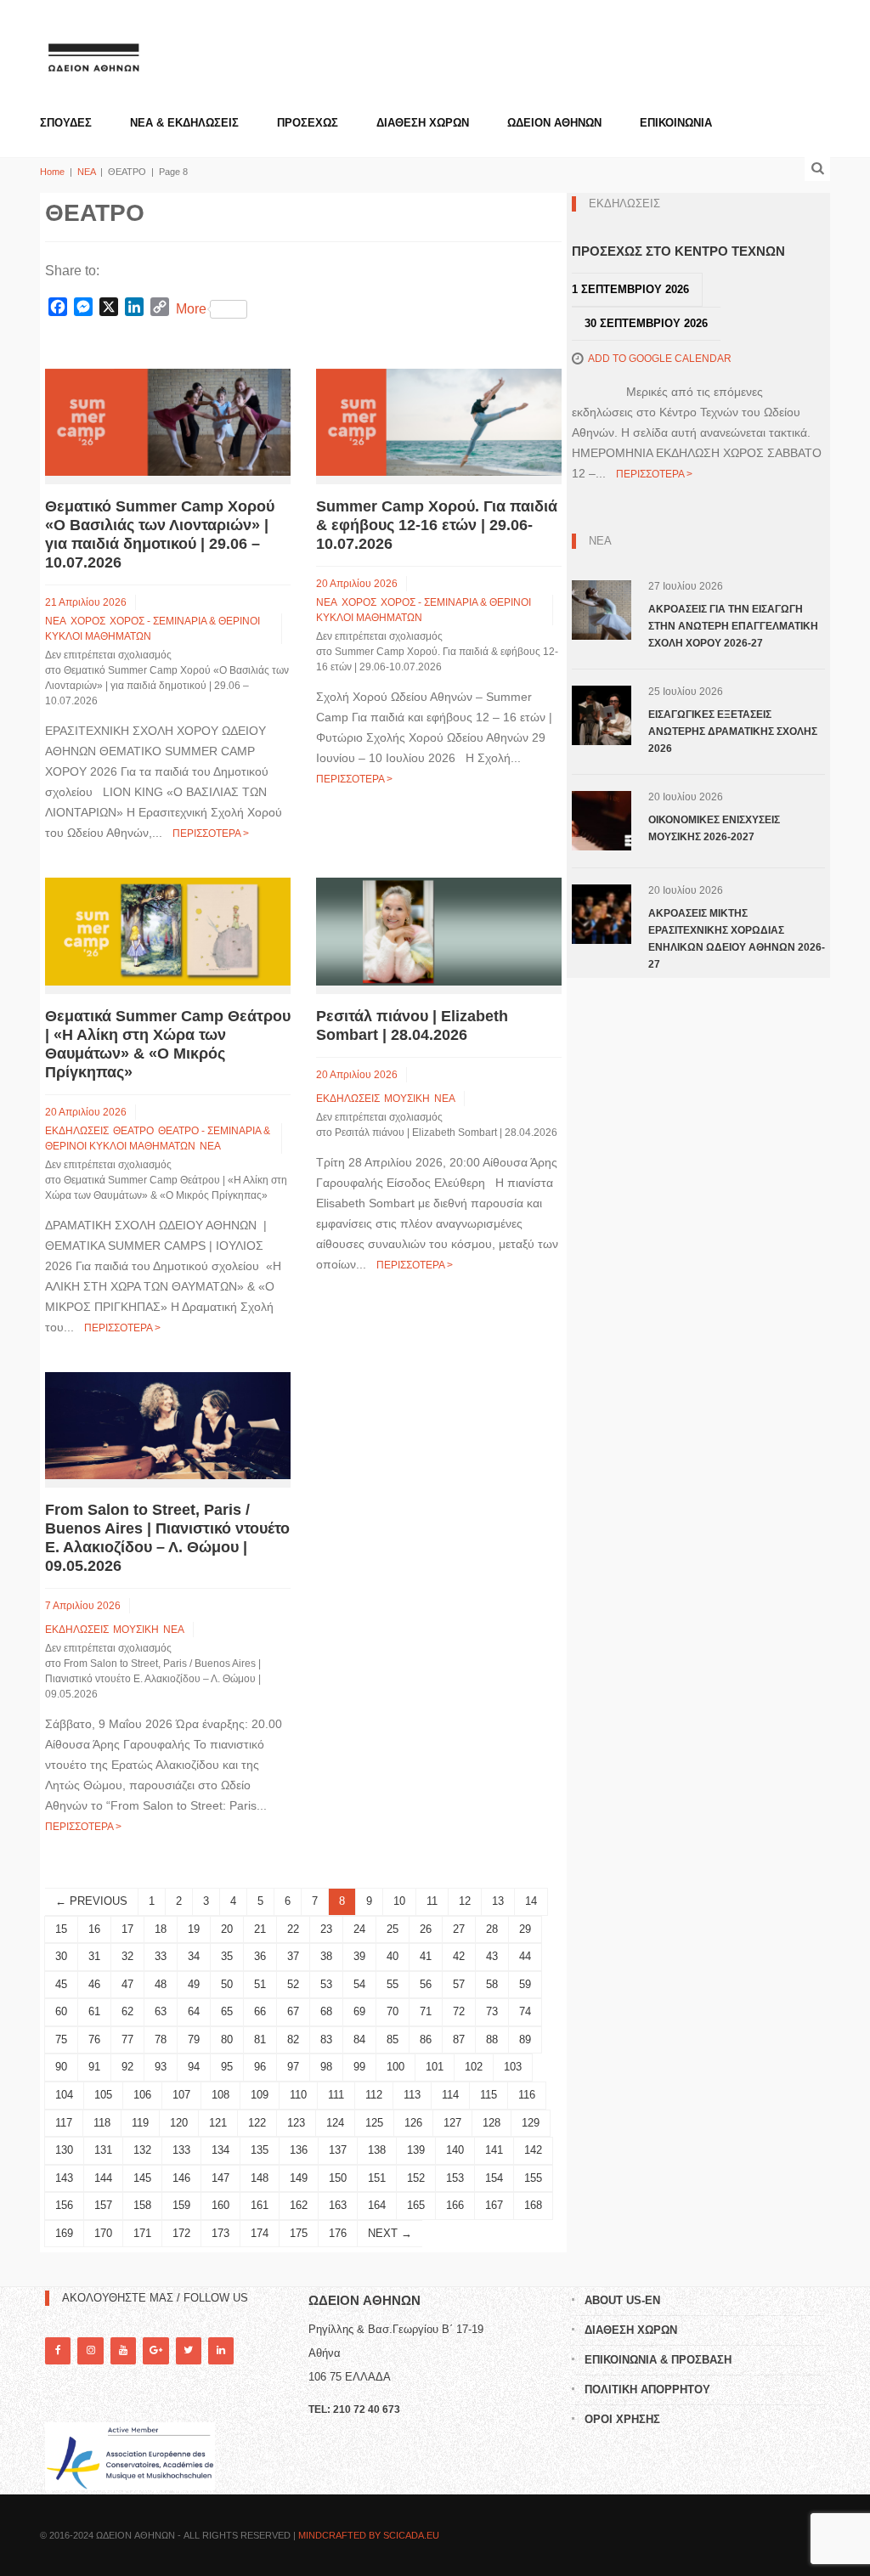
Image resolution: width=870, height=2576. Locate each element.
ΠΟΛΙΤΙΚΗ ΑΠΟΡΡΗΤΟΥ (647, 2390)
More (191, 309)
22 (293, 1929)
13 (498, 1901)
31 (94, 1956)
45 (61, 1984)
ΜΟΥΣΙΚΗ (407, 1099)
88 (492, 2039)
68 (326, 2011)
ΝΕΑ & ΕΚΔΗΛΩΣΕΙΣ (184, 123)
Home (52, 172)
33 (161, 1956)
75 (61, 2039)
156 (64, 2205)
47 (127, 1984)
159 (181, 2205)
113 (412, 2095)
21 (260, 1929)
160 (220, 2205)
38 (326, 1956)
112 (374, 2095)
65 (227, 2011)
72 (459, 2011)
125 (374, 2123)
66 (260, 2011)
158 (142, 2205)
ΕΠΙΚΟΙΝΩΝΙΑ (676, 123)
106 (142, 2095)
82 (293, 2039)
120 (179, 2123)
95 (227, 2067)
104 (64, 2095)
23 (326, 1929)
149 (299, 2178)
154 (494, 2178)
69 (359, 2011)
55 (393, 1984)
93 (161, 2067)
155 (533, 2178)
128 (491, 2123)
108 (220, 2095)
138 (377, 2150)
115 (489, 2095)
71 (426, 2011)
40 (393, 1956)
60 (61, 2011)
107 (181, 2095)
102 (474, 2067)
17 (127, 1929)
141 (494, 2150)
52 (293, 1984)
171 (142, 2233)
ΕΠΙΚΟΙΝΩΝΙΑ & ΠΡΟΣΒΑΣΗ (658, 2360)
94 (194, 2067)
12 (465, 1901)
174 (260, 2233)
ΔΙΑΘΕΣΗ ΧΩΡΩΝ (423, 123)
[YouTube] (123, 2350)
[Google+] (155, 2350)
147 (220, 2178)
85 (393, 2039)
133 (181, 2150)
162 (299, 2205)
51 (260, 1984)
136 (299, 2150)
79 (194, 2039)
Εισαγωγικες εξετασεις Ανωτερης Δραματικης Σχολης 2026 (733, 732)
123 (296, 2123)
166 (455, 2205)
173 (220, 2233)
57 (459, 1984)
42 (459, 1956)
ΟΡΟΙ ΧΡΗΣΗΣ (622, 2419)
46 (94, 1984)
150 (338, 2178)
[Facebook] (58, 2350)
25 (393, 1929)
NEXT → (390, 2233)
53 (326, 1984)
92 (127, 2067)
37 (293, 1956)
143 (64, 2178)
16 (94, 1929)
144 (103, 2178)
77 (127, 2039)
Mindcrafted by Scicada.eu (369, 2535)
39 (359, 1956)
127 (452, 2123)
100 (395, 2067)
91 (94, 2067)
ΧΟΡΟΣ (88, 621)
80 (227, 2039)
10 (399, 1901)
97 (293, 2067)
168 (533, 2205)
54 (359, 1984)
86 (426, 2039)
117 (64, 2123)
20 (227, 1929)
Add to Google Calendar (660, 359)
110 (298, 2095)
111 (336, 2095)
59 (525, 1984)
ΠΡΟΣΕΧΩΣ (308, 123)
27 (459, 1929)
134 (220, 2150)
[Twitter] (189, 2350)
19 (194, 1929)
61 (94, 2011)
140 (455, 2150)
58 (492, 1984)
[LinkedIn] (221, 2350)
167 (494, 2205)
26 (426, 1929)
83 (326, 2039)
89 (525, 2039)
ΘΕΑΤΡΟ (133, 1131)
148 (260, 2178)
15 (61, 1929)
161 (260, 2205)
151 (377, 2178)
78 (161, 2039)
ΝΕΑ (86, 172)
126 (413, 2123)
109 (260, 2095)
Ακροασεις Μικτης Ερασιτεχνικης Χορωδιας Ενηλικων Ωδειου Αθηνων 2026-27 (737, 939)
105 (103, 2095)
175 (299, 2233)
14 (531, 1901)
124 (335, 2123)
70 (393, 2011)
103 (513, 2067)
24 (359, 1929)
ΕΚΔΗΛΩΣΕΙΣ (77, 1131)
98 (326, 2067)
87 (459, 2039)
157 (103, 2205)
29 (525, 1929)
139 (416, 2150)
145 (142, 2178)
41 (426, 1956)
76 (94, 2039)
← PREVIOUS (91, 1901)
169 (64, 2233)
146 (181, 2178)
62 (127, 2011)
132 (142, 2150)
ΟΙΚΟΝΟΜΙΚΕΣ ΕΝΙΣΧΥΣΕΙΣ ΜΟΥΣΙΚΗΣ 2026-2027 (714, 828)
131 (103, 2150)
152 (416, 2178)
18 (161, 1929)
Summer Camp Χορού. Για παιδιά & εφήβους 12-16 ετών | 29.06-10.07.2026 (437, 525)
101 (435, 2067)
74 (525, 2011)
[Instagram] (90, 2350)
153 (455, 2178)
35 (227, 1956)
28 (492, 1929)
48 (161, 1984)
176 (338, 2233)
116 (527, 2095)
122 (257, 2123)
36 (260, 1956)
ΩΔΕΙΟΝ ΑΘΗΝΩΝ (554, 123)
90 (61, 2067)
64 (194, 2011)
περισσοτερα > (211, 833)
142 (533, 2150)
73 (492, 2011)
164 (377, 2205)
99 (359, 2067)
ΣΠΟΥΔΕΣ (66, 123)
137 (338, 2150)
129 (531, 2123)
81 (260, 2039)
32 (127, 1956)
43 (492, 1956)
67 (293, 2011)
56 (426, 1984)
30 (61, 1956)
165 (416, 2205)
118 (102, 2123)
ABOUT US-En (622, 2300)
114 (450, 2095)
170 (103, 2233)
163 (338, 2205)
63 (161, 2011)
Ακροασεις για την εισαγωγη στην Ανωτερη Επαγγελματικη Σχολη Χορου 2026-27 (733, 626)
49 (194, 1984)
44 (525, 1956)
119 (140, 2123)
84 (359, 2039)
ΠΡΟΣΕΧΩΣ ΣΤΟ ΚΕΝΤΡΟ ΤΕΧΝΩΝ (678, 251)
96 (260, 2067)
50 (227, 1984)
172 (181, 2233)
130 (64, 2150)
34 (194, 1956)
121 (218, 2123)
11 (432, 1901)
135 (260, 2150)
